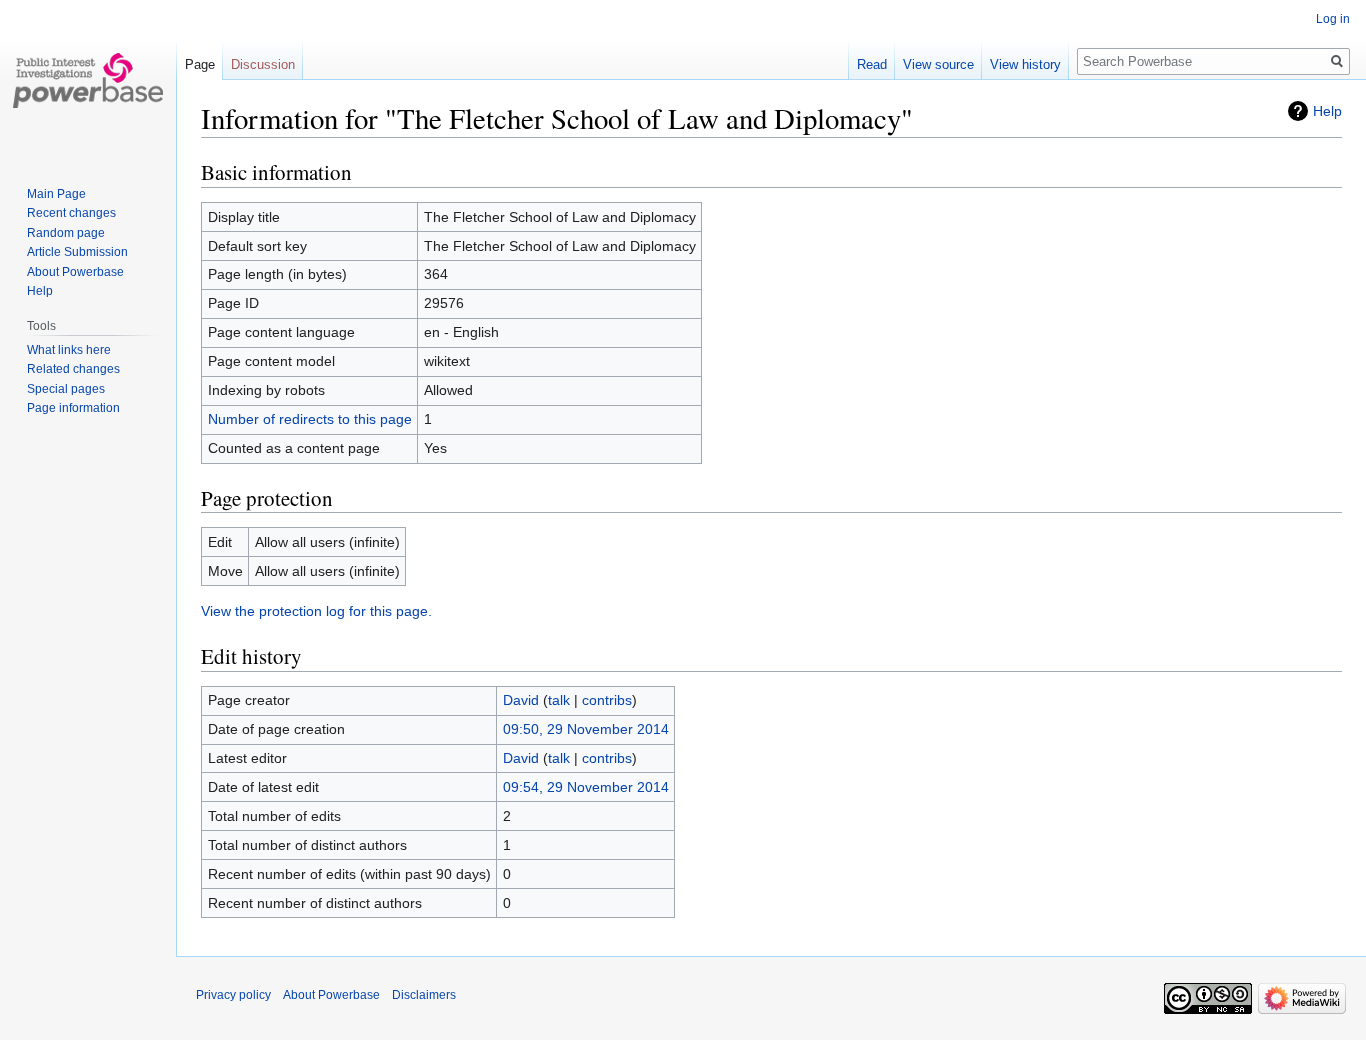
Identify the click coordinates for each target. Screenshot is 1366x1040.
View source (938, 64)
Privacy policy (233, 995)
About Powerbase (75, 272)
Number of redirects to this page (310, 419)
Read (872, 64)
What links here (69, 350)
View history (1025, 64)
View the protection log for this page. (316, 611)
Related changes (73, 369)
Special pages (66, 389)
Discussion (263, 64)
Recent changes (71, 213)
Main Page (56, 194)
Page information (73, 408)
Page (200, 64)
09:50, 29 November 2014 (586, 729)
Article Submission (77, 252)
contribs (607, 700)
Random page (66, 233)
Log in (1333, 19)
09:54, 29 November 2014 (586, 787)
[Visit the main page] (88, 80)
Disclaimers (424, 995)
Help (1327, 111)
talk (559, 700)
